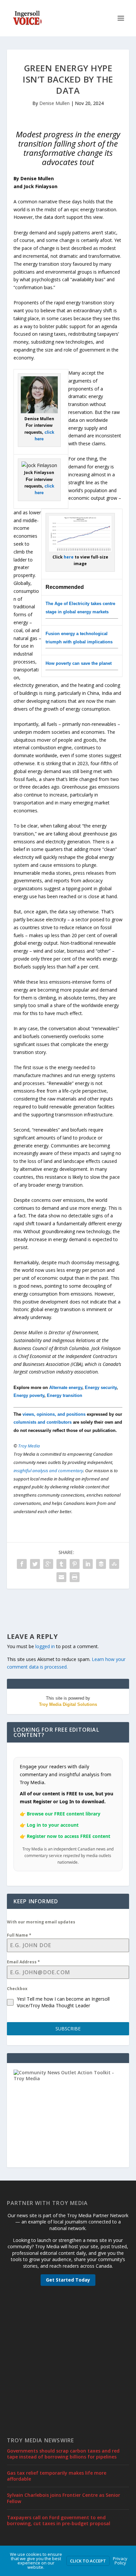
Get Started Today (68, 2280)
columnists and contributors (43, 1422)
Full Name (19, 1935)
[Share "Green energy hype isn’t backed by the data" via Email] (61, 1577)
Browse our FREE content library (64, 1814)
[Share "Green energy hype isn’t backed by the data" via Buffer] (101, 1564)
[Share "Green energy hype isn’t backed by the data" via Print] (75, 1577)
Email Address (23, 1962)
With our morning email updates (41, 1922)
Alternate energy (66, 1388)
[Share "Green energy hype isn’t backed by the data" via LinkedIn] (88, 1564)
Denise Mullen (54, 103)
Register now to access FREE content (68, 1836)
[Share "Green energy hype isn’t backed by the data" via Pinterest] (75, 1564)
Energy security (101, 1388)
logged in (45, 1646)
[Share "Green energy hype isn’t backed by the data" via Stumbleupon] (114, 1564)
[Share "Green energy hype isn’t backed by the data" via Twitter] (35, 1564)
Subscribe (68, 2029)
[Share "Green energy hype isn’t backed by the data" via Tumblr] (61, 1564)
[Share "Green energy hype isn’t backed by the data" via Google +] (48, 1564)
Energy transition (65, 1395)
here (69, 557)
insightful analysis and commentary (48, 1471)
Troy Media (29, 1446)
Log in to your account (53, 1825)
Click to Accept (88, 2561)
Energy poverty (29, 1395)
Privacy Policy (120, 2561)
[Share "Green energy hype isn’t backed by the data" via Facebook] (22, 1564)
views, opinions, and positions (54, 1414)
